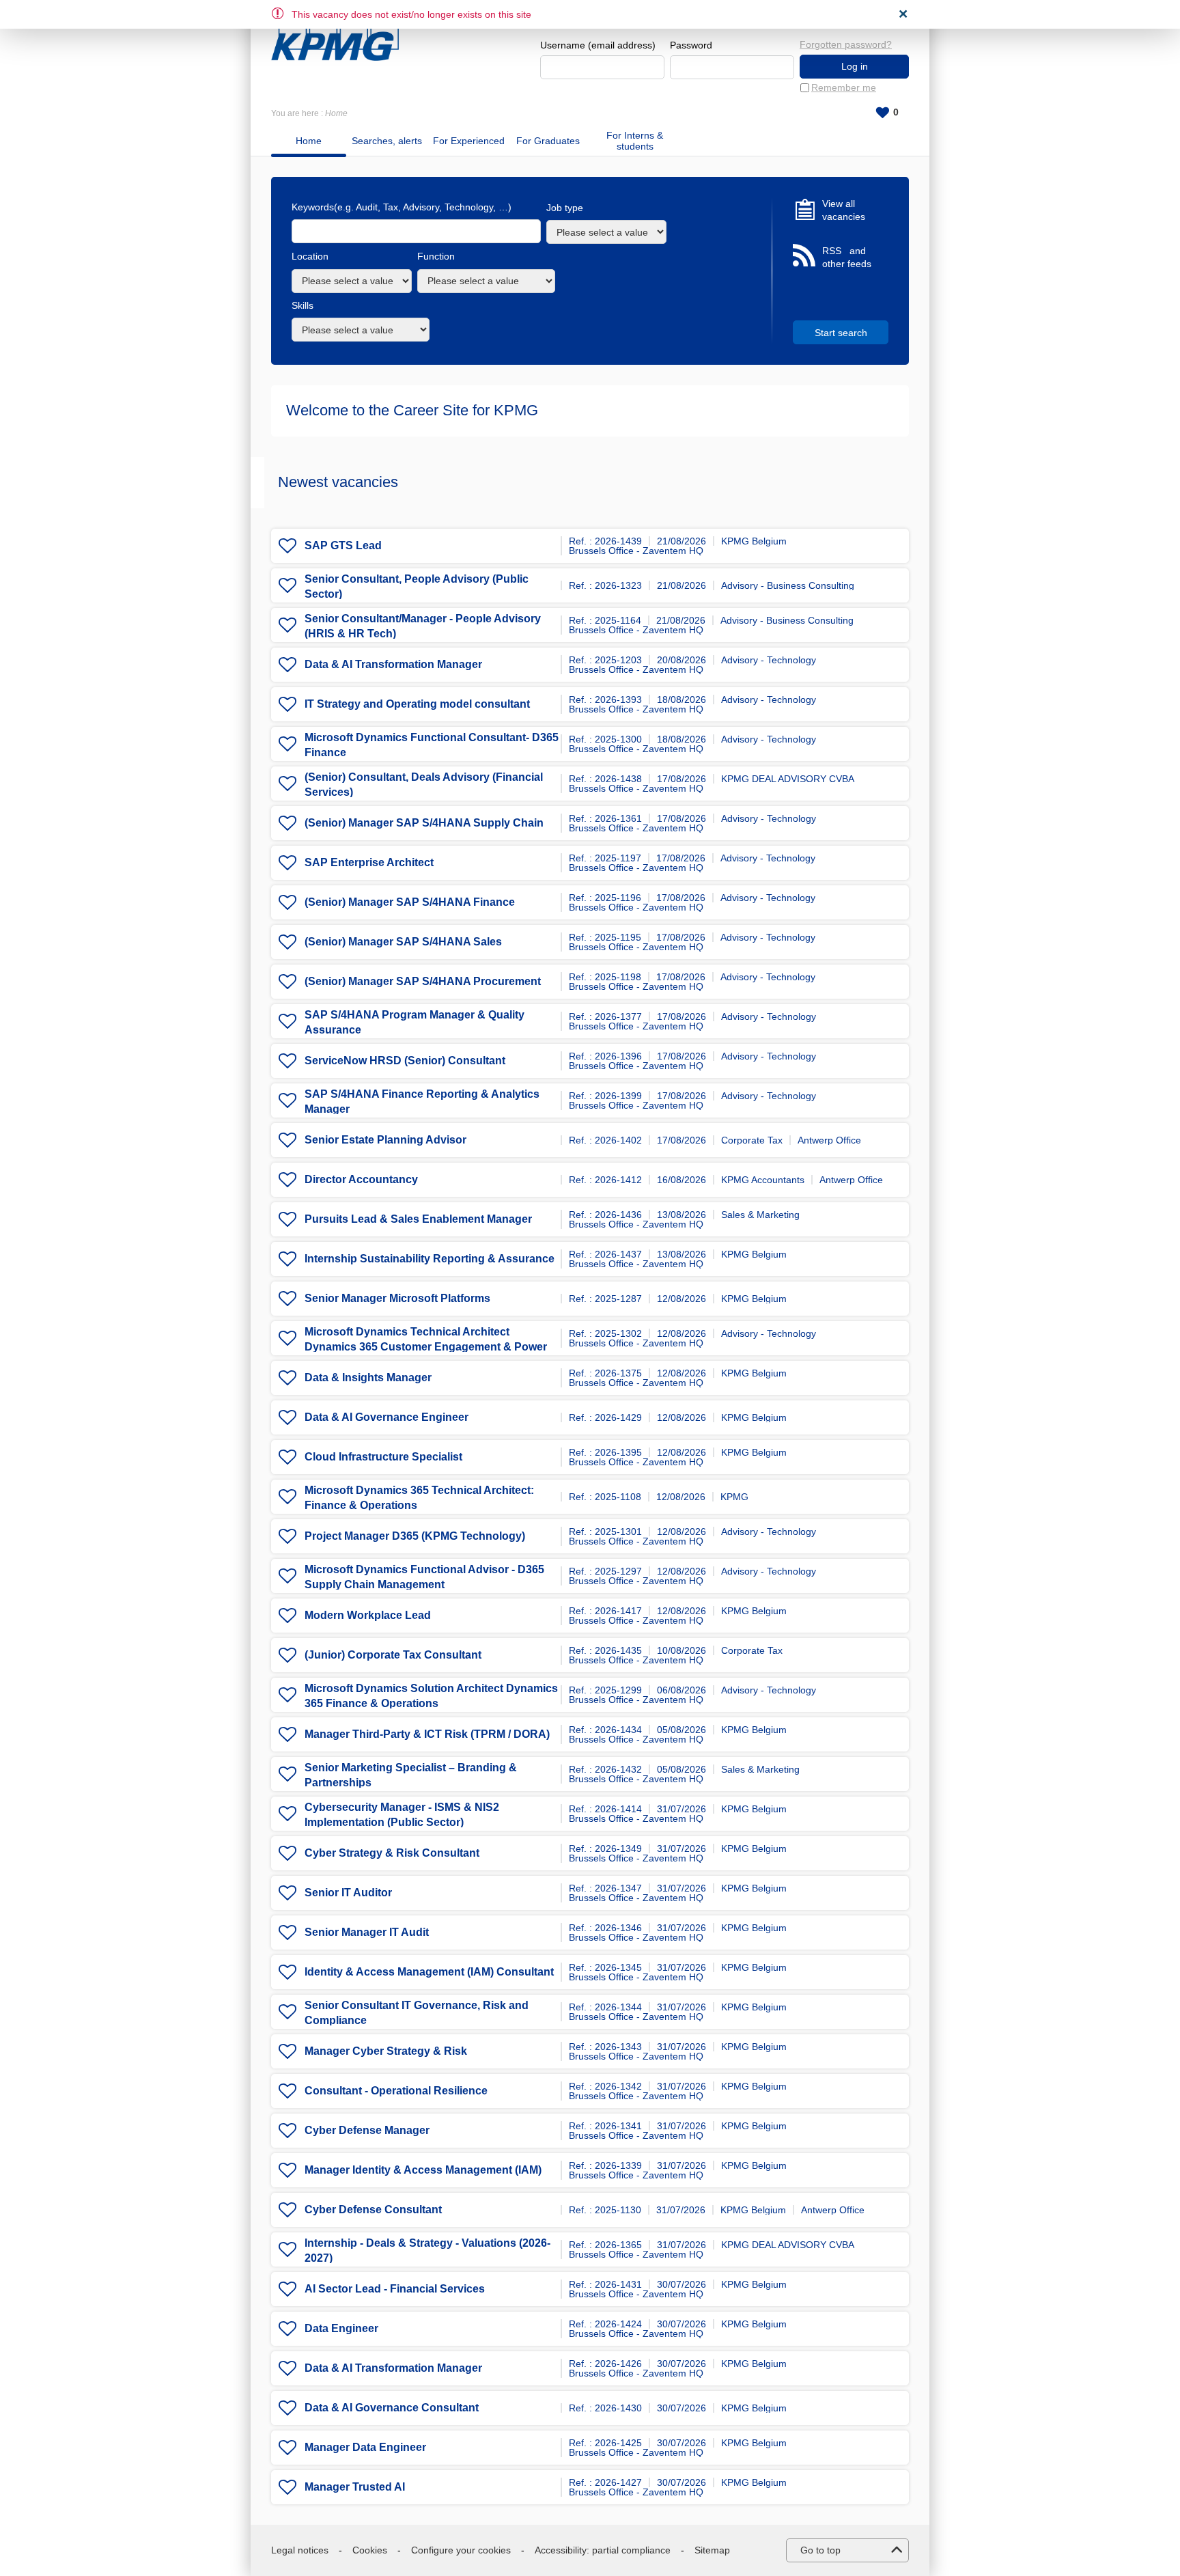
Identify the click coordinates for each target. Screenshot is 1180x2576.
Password (691, 45)
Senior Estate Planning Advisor (385, 1140)
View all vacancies (844, 210)
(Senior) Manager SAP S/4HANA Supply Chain (424, 823)
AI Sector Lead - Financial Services (395, 2289)
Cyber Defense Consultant (373, 2210)
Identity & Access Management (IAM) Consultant (429, 1972)
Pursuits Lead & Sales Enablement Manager (418, 1219)
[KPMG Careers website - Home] (335, 36)
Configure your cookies (461, 2550)
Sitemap (712, 2550)
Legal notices (300, 2550)
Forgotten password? (846, 44)
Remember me (844, 87)
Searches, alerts (387, 141)
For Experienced (469, 141)
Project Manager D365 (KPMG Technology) (415, 1536)
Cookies (370, 2550)
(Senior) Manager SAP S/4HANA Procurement (423, 981)
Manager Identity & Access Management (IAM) (423, 2170)
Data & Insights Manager (368, 1377)
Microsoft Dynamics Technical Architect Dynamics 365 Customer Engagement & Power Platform (426, 1347)
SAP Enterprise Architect (369, 862)
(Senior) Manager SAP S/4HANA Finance (410, 902)
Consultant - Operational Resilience (396, 2091)
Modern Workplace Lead (368, 1615)
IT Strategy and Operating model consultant (417, 704)
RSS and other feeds (847, 258)
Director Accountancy (361, 1179)
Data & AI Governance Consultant (392, 2408)
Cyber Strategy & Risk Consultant (392, 1853)
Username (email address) (598, 45)
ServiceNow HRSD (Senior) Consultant (405, 1061)
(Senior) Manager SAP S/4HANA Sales (403, 942)
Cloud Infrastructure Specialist (383, 1457)
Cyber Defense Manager (367, 2130)
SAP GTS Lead (343, 545)
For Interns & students (635, 141)
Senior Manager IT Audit (367, 1932)
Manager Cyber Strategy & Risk (386, 2051)
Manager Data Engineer (365, 2447)
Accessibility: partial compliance (603, 2550)
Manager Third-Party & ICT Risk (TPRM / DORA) (427, 1734)
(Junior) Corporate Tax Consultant (393, 1655)
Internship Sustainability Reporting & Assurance (430, 1259)
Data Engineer (341, 2328)
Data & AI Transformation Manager (393, 664)
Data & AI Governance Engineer (387, 1417)
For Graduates (548, 141)
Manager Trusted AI (355, 2487)
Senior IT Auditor (348, 1893)
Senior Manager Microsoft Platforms (397, 1298)
